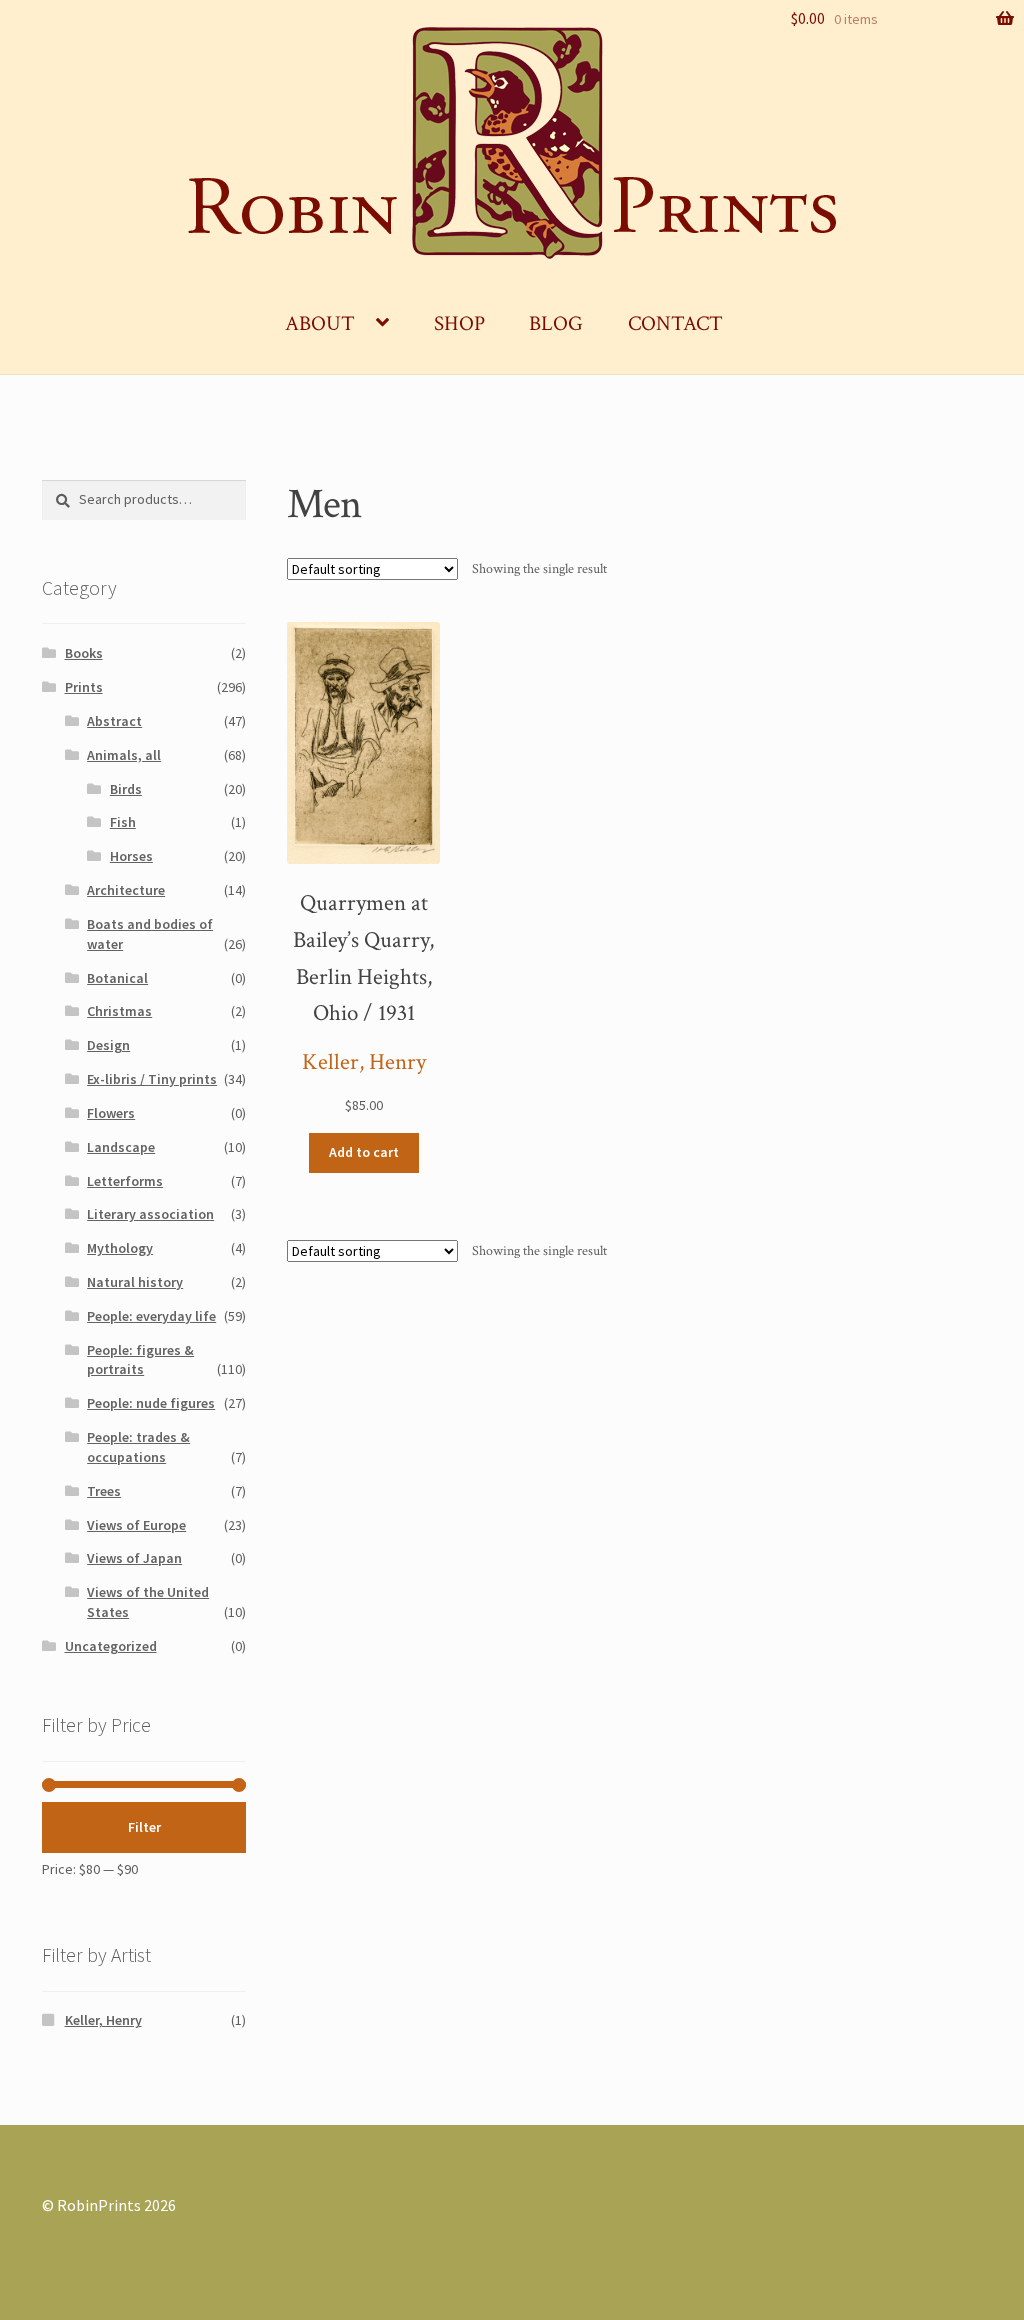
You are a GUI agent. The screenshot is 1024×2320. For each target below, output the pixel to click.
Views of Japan (134, 1558)
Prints (84, 687)
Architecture (126, 890)
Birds (126, 789)
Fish (123, 822)
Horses (131, 856)
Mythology (120, 1248)
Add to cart (364, 1152)
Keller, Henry (364, 1062)
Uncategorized (111, 1646)
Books (84, 653)
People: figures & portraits (140, 1360)
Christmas (119, 1011)
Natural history (135, 1282)
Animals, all (124, 755)
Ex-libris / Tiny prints (152, 1079)
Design (108, 1045)
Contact (675, 323)
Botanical (117, 978)
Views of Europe (136, 1525)
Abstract (114, 721)
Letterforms (125, 1181)
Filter (144, 1827)
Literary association (150, 1214)
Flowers (111, 1113)
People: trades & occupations (138, 1447)
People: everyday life (151, 1316)
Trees (104, 1491)
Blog (556, 323)
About (320, 323)
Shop (459, 323)
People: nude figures (151, 1403)
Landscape (121, 1147)
